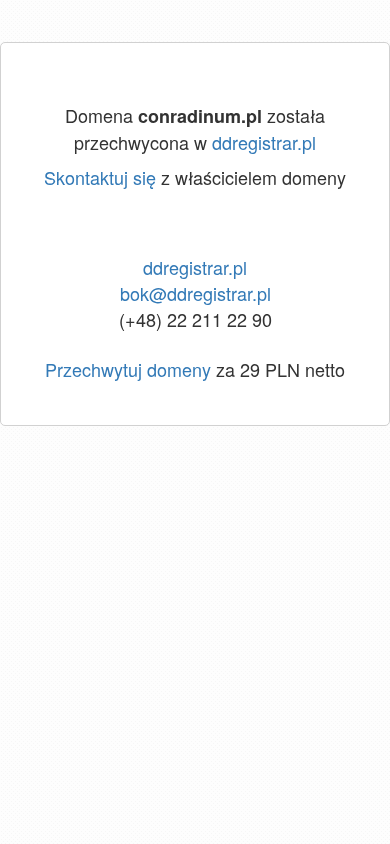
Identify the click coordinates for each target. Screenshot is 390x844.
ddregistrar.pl (264, 142)
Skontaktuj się (100, 177)
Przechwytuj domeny (128, 369)
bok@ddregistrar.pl (195, 293)
